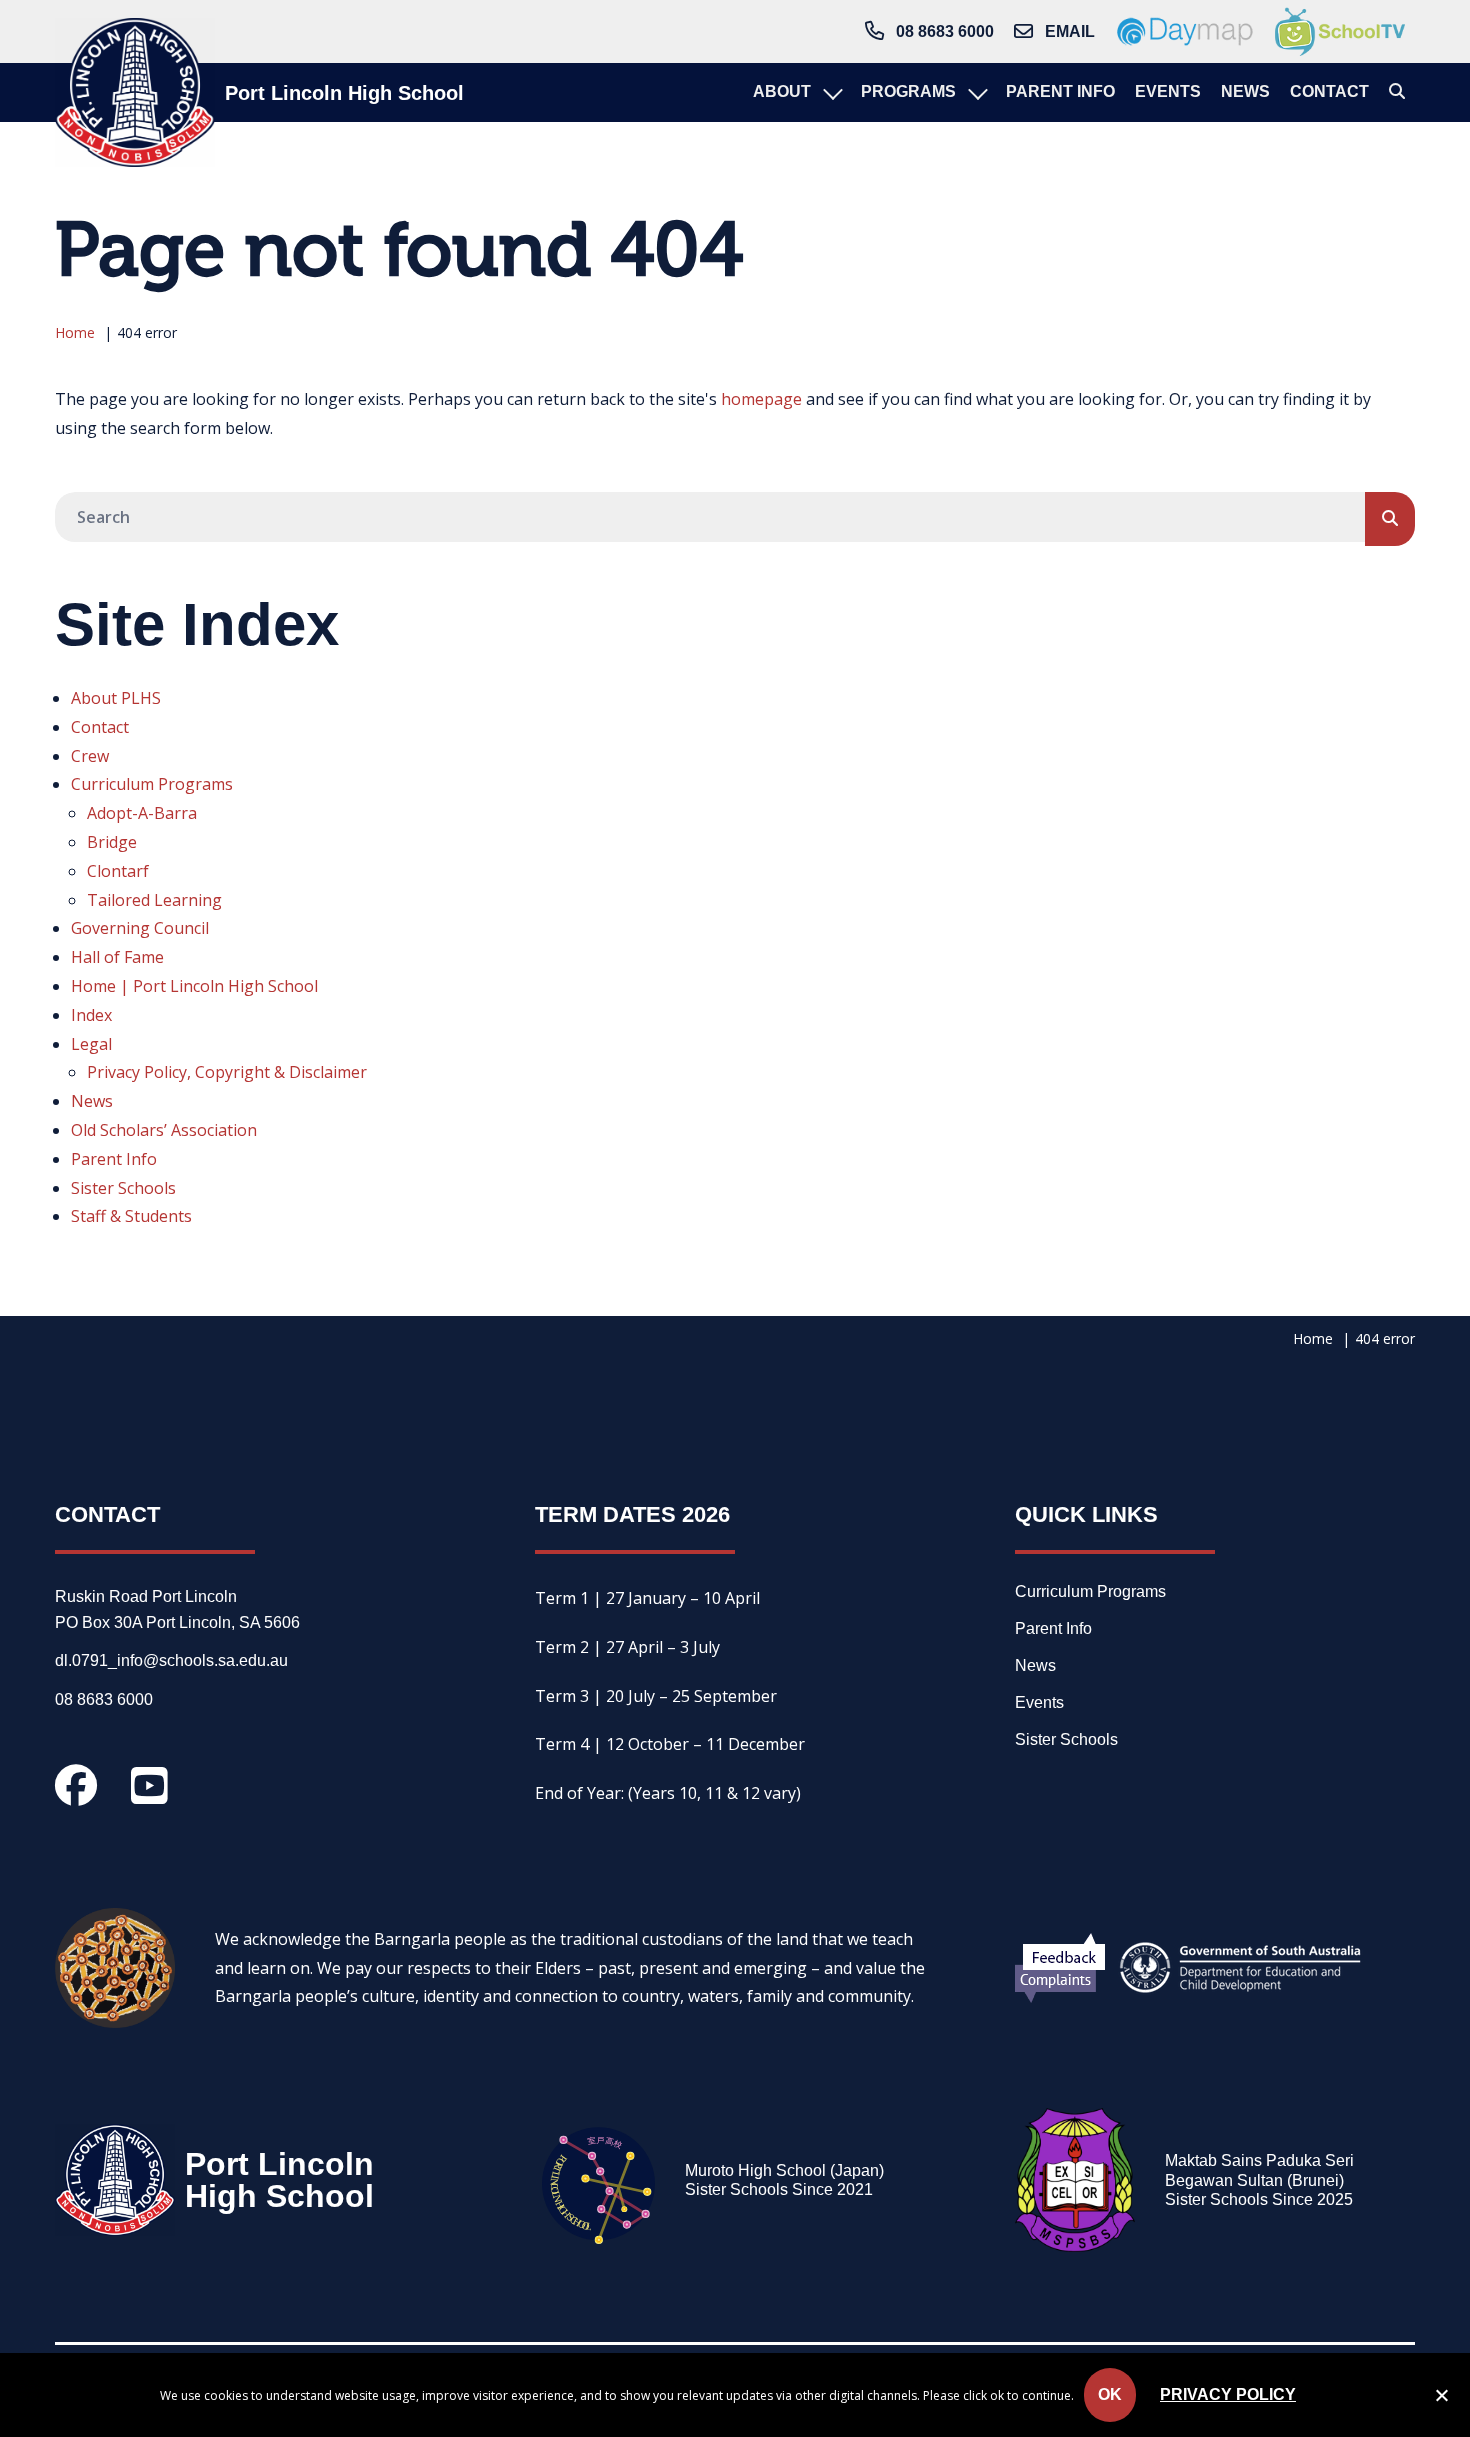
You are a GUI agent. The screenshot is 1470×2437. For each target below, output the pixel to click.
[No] (1441, 2399)
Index (91, 1015)
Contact (100, 727)
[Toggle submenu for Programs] (976, 92)
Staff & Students (131, 1216)
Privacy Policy (1228, 2394)
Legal (91, 1044)
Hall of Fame (117, 957)
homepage (761, 399)
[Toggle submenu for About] (831, 92)
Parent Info (114, 1159)
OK (1110, 2394)
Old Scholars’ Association (164, 1130)
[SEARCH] (1390, 519)
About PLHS (116, 698)
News (92, 1101)
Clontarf (118, 871)
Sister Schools (123, 1188)
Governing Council (140, 928)
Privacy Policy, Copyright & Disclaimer (227, 1072)
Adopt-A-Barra (142, 813)
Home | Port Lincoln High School (194, 986)
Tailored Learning (154, 900)
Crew (90, 756)
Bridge (112, 842)
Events (1039, 1703)
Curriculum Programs (152, 784)
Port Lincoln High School (344, 93)
